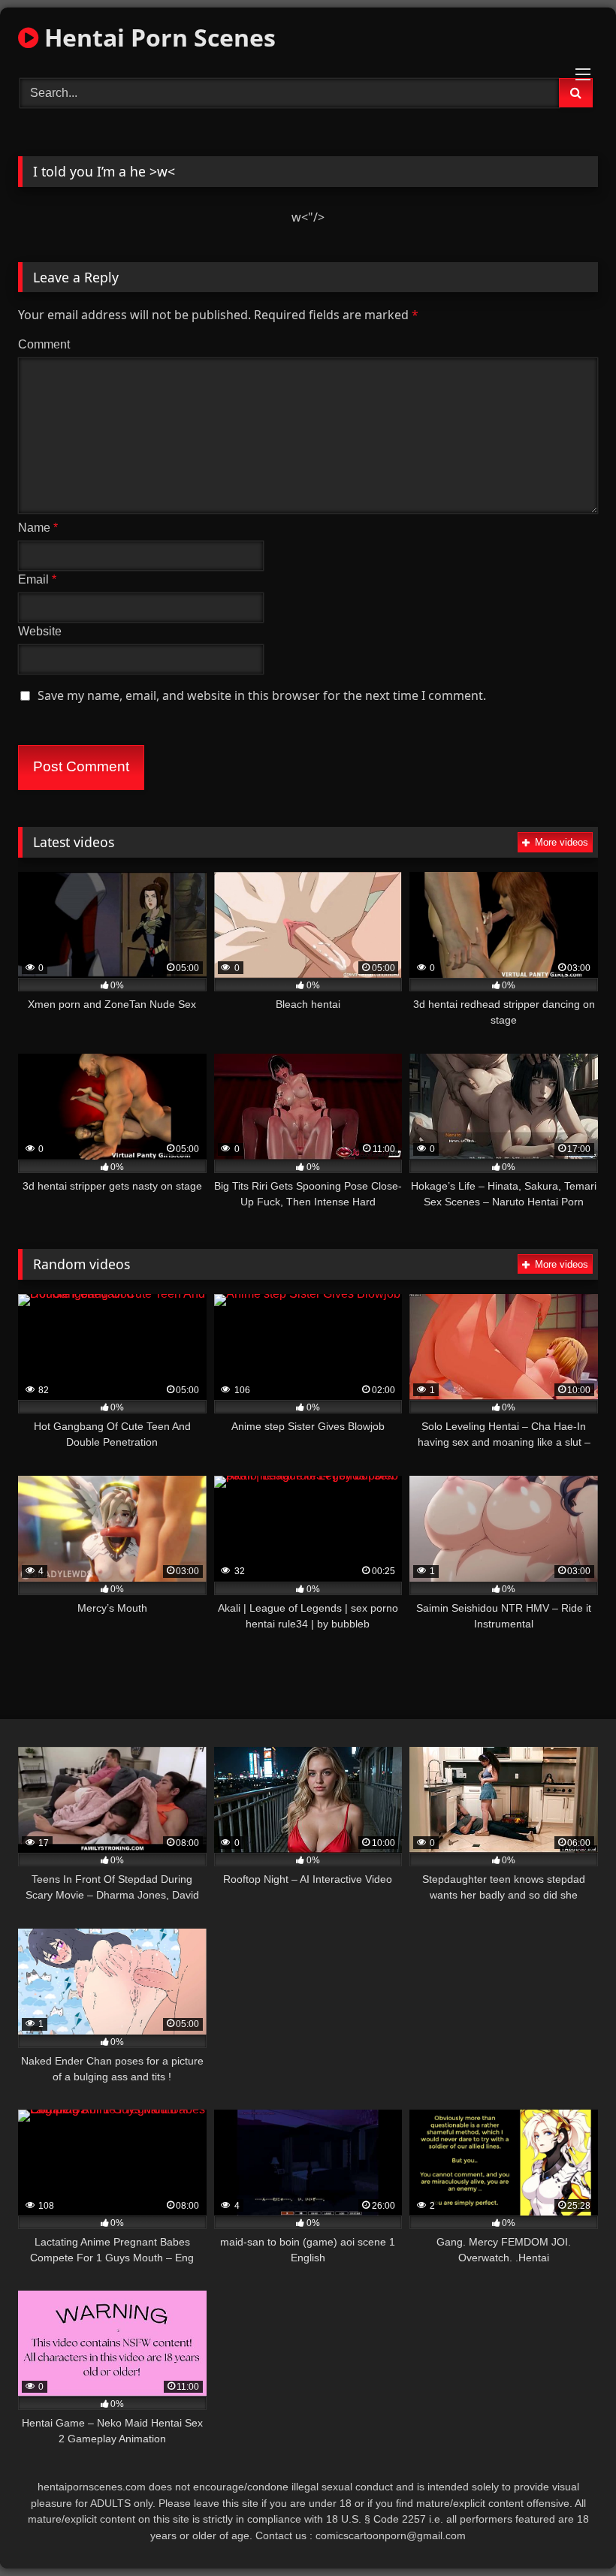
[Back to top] (569, 2531)
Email (37, 579)
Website (40, 631)
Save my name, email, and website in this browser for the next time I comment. (262, 695)
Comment (44, 344)
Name (38, 528)
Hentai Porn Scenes (157, 37)
